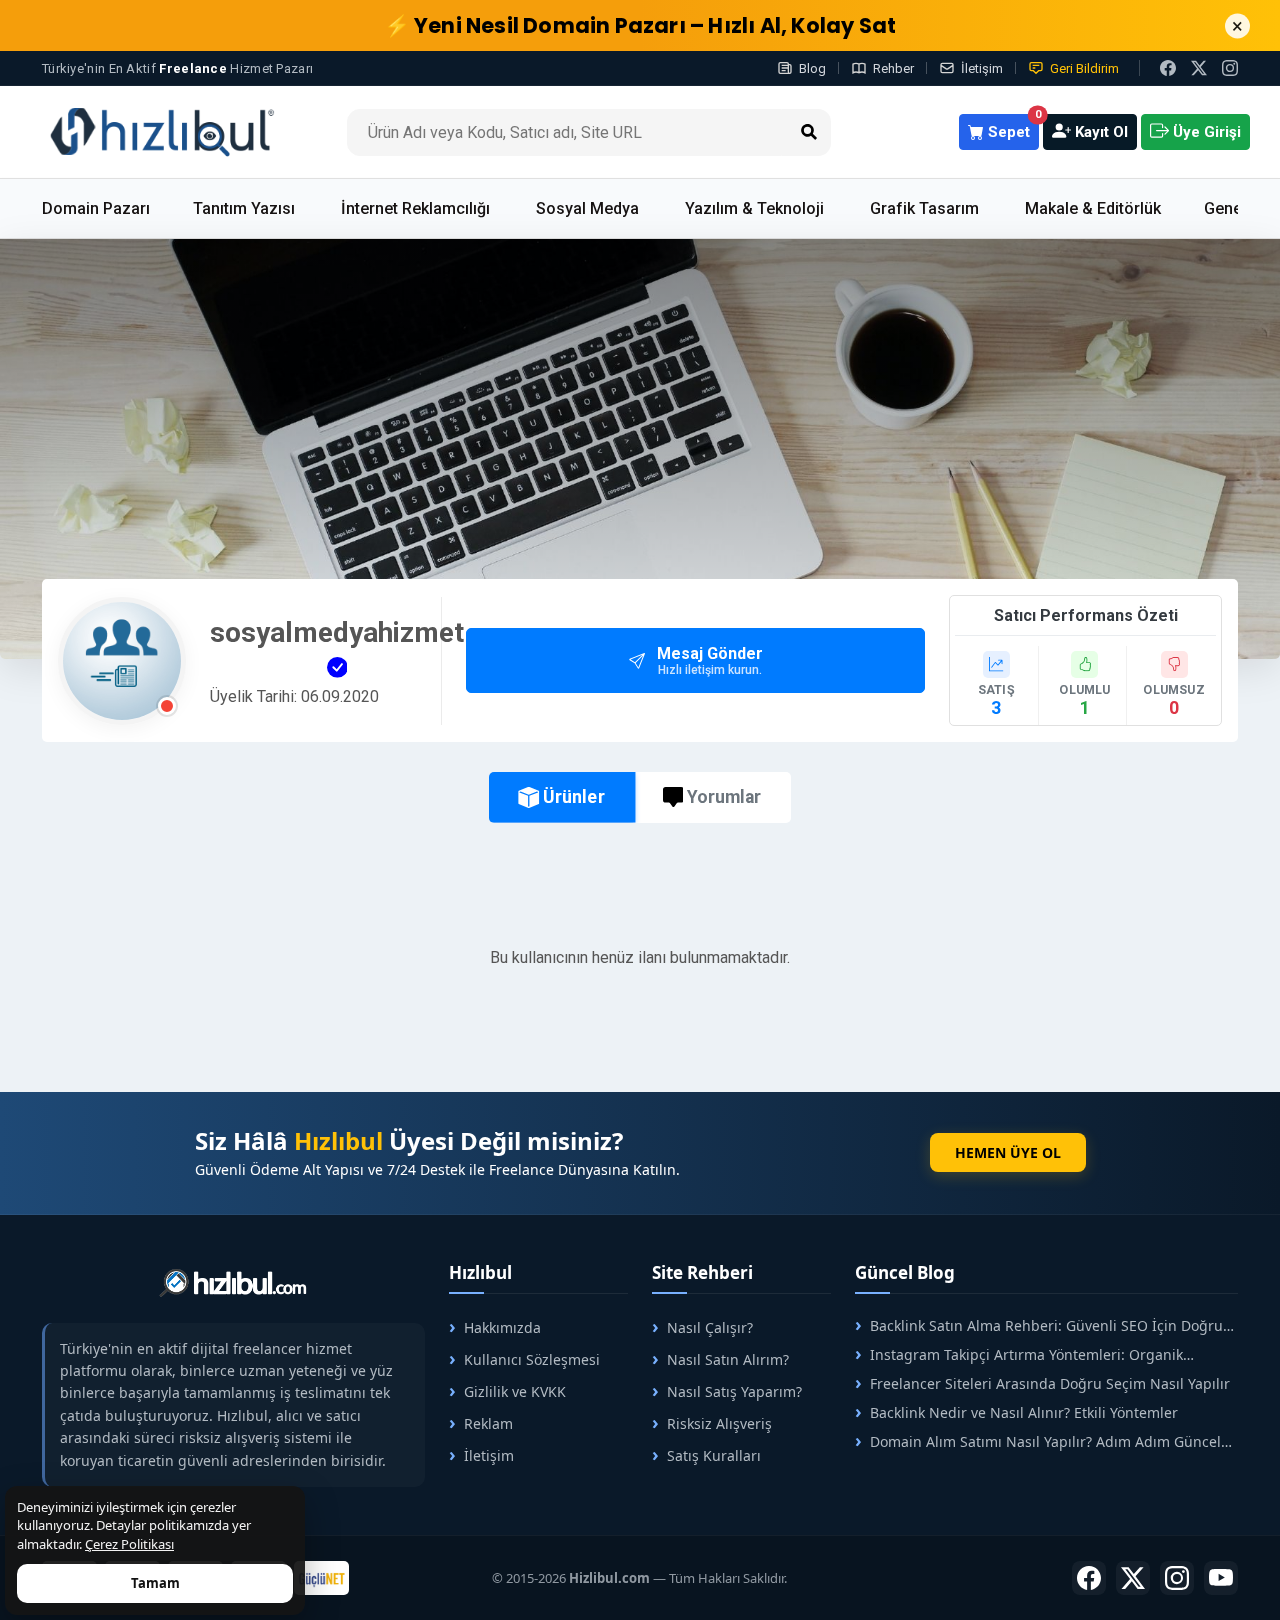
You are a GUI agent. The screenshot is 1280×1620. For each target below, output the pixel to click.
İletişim (982, 68)
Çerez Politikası (129, 1544)
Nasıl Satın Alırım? (728, 1359)
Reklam (488, 1423)
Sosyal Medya (587, 208)
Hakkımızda (502, 1327)
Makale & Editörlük (1093, 208)
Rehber (893, 68)
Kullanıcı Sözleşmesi (532, 1359)
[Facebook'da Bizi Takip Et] (1168, 68)
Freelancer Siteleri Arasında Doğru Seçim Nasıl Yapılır (1050, 1383)
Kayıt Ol (1099, 132)
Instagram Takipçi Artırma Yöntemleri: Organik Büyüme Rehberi (1019, 1354)
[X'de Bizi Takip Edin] (1199, 68)
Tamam (155, 1583)
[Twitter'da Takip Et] (1133, 1578)
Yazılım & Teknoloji (754, 208)
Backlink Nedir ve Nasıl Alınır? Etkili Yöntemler (1024, 1412)
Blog (812, 68)
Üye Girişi (1205, 132)
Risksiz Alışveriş (719, 1423)
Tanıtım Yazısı (244, 208)
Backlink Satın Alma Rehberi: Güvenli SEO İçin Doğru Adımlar (1039, 1325)
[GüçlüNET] (321, 1578)
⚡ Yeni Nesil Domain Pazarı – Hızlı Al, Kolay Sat (640, 25)
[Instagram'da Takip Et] (1230, 68)
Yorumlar (724, 797)
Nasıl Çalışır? (710, 1327)
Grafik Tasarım (924, 208)
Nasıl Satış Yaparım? (734, 1391)
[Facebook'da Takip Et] (1089, 1578)
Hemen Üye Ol (1008, 1152)
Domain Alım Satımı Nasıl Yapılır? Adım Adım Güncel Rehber (1038, 1441)
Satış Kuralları (714, 1455)
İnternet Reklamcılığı (415, 208)
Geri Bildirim (1084, 68)
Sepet (1011, 127)
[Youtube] (1221, 1578)
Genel (1225, 208)
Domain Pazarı (96, 208)
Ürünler (573, 797)
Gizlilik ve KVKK (515, 1391)
